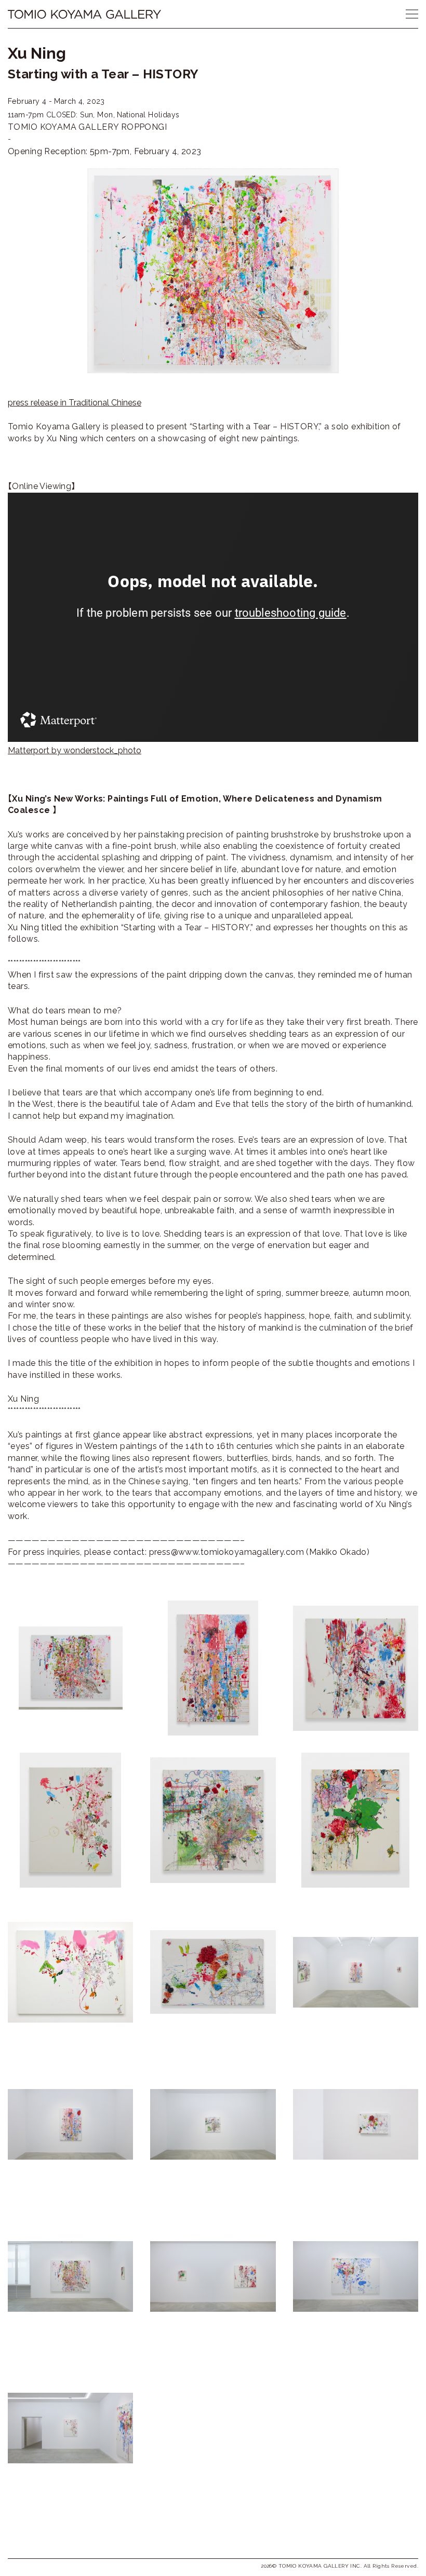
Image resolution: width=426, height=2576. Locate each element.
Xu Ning (37, 53)
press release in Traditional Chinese (75, 403)
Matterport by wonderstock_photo (75, 750)
